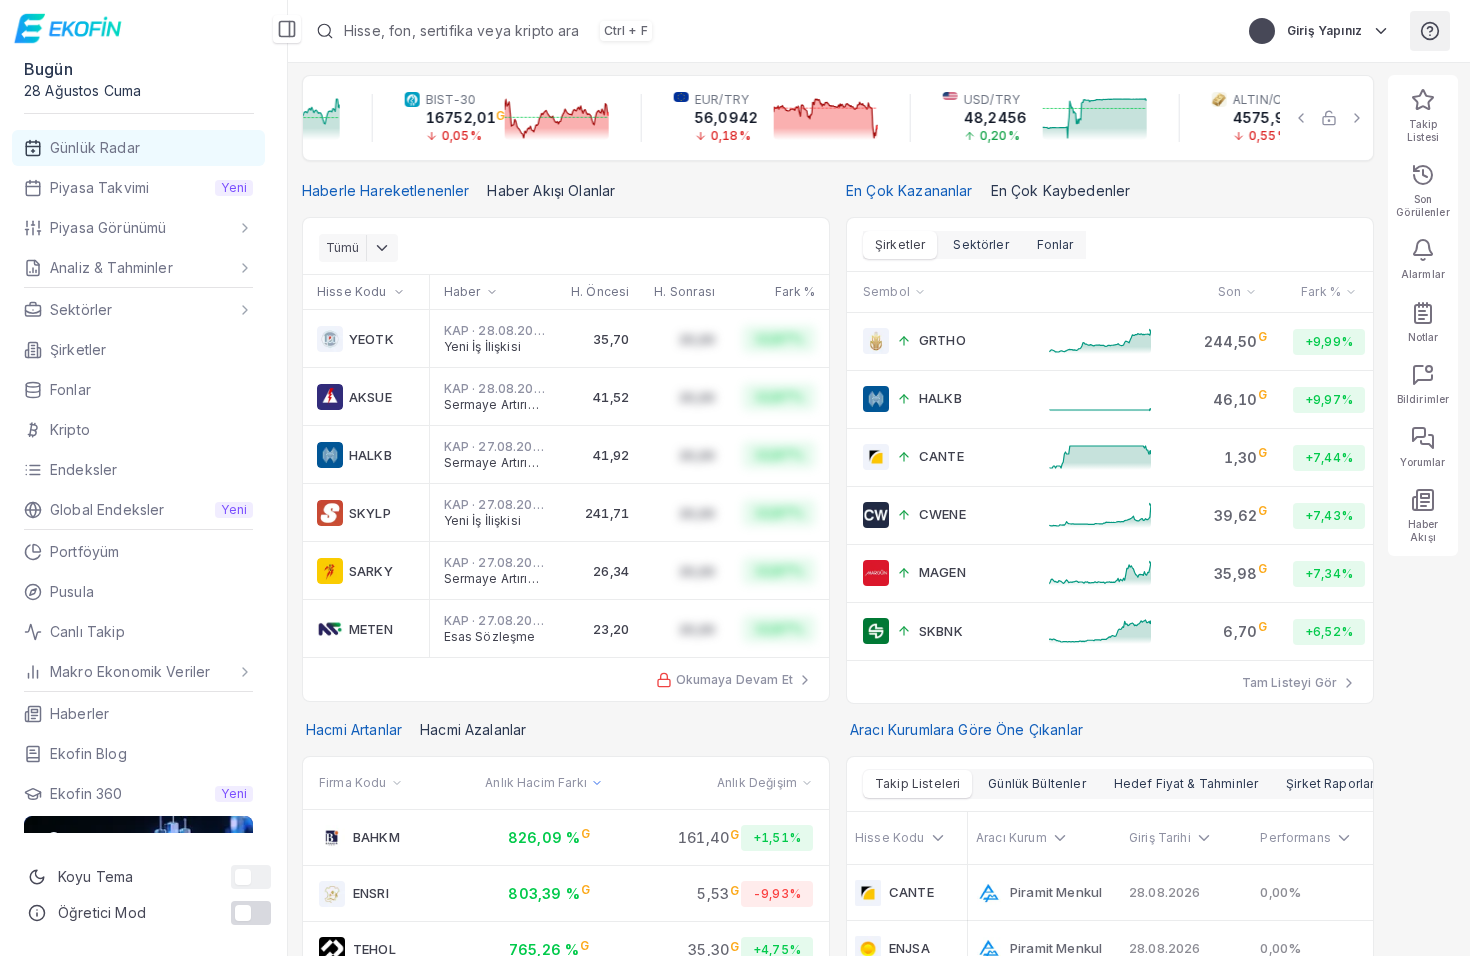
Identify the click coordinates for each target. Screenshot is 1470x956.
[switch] (251, 877)
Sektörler (980, 244)
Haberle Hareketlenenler (385, 190)
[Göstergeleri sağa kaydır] (1357, 118)
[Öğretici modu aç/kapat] (251, 913)
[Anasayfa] (70, 28)
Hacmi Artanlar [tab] (354, 729)
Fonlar (1055, 244)
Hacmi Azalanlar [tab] (473, 729)
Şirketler (900, 244)
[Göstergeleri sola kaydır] (1301, 118)
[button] (762, 31)
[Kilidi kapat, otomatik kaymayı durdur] (1329, 118)
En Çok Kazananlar (909, 190)
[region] (838, 118)
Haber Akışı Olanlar (551, 190)
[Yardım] (1430, 31)
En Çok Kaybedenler (1061, 190)
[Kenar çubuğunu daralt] (287, 29)
